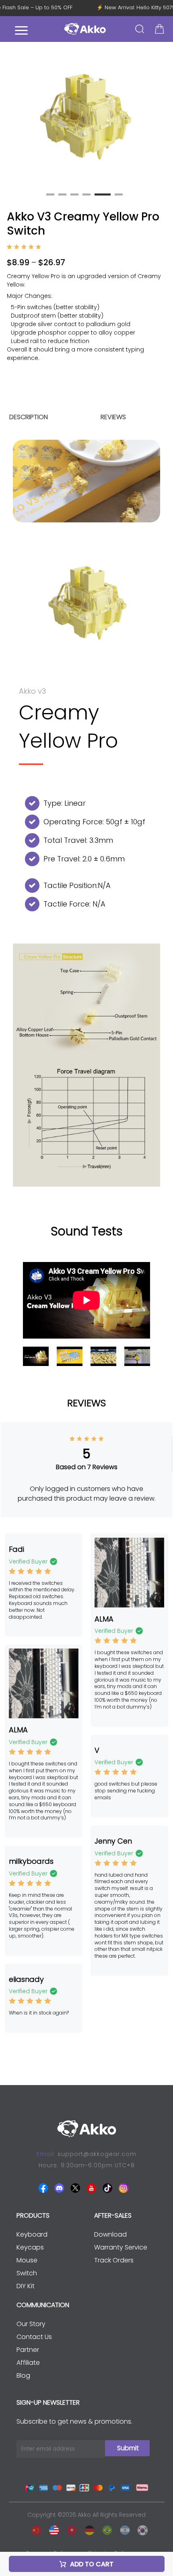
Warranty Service (121, 2247)
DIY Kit (26, 2286)
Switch (27, 2273)
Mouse (27, 2260)
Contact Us (34, 2337)
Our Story (31, 2324)
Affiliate (28, 2363)
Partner (28, 2350)
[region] (86, 324)
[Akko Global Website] (52, 2529)
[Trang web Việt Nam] (70, 2529)
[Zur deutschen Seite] (87, 2529)
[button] (163, 117)
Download (110, 2234)
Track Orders (114, 2260)
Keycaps (30, 2247)
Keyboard (32, 2234)
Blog (23, 2375)
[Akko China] (34, 2529)
